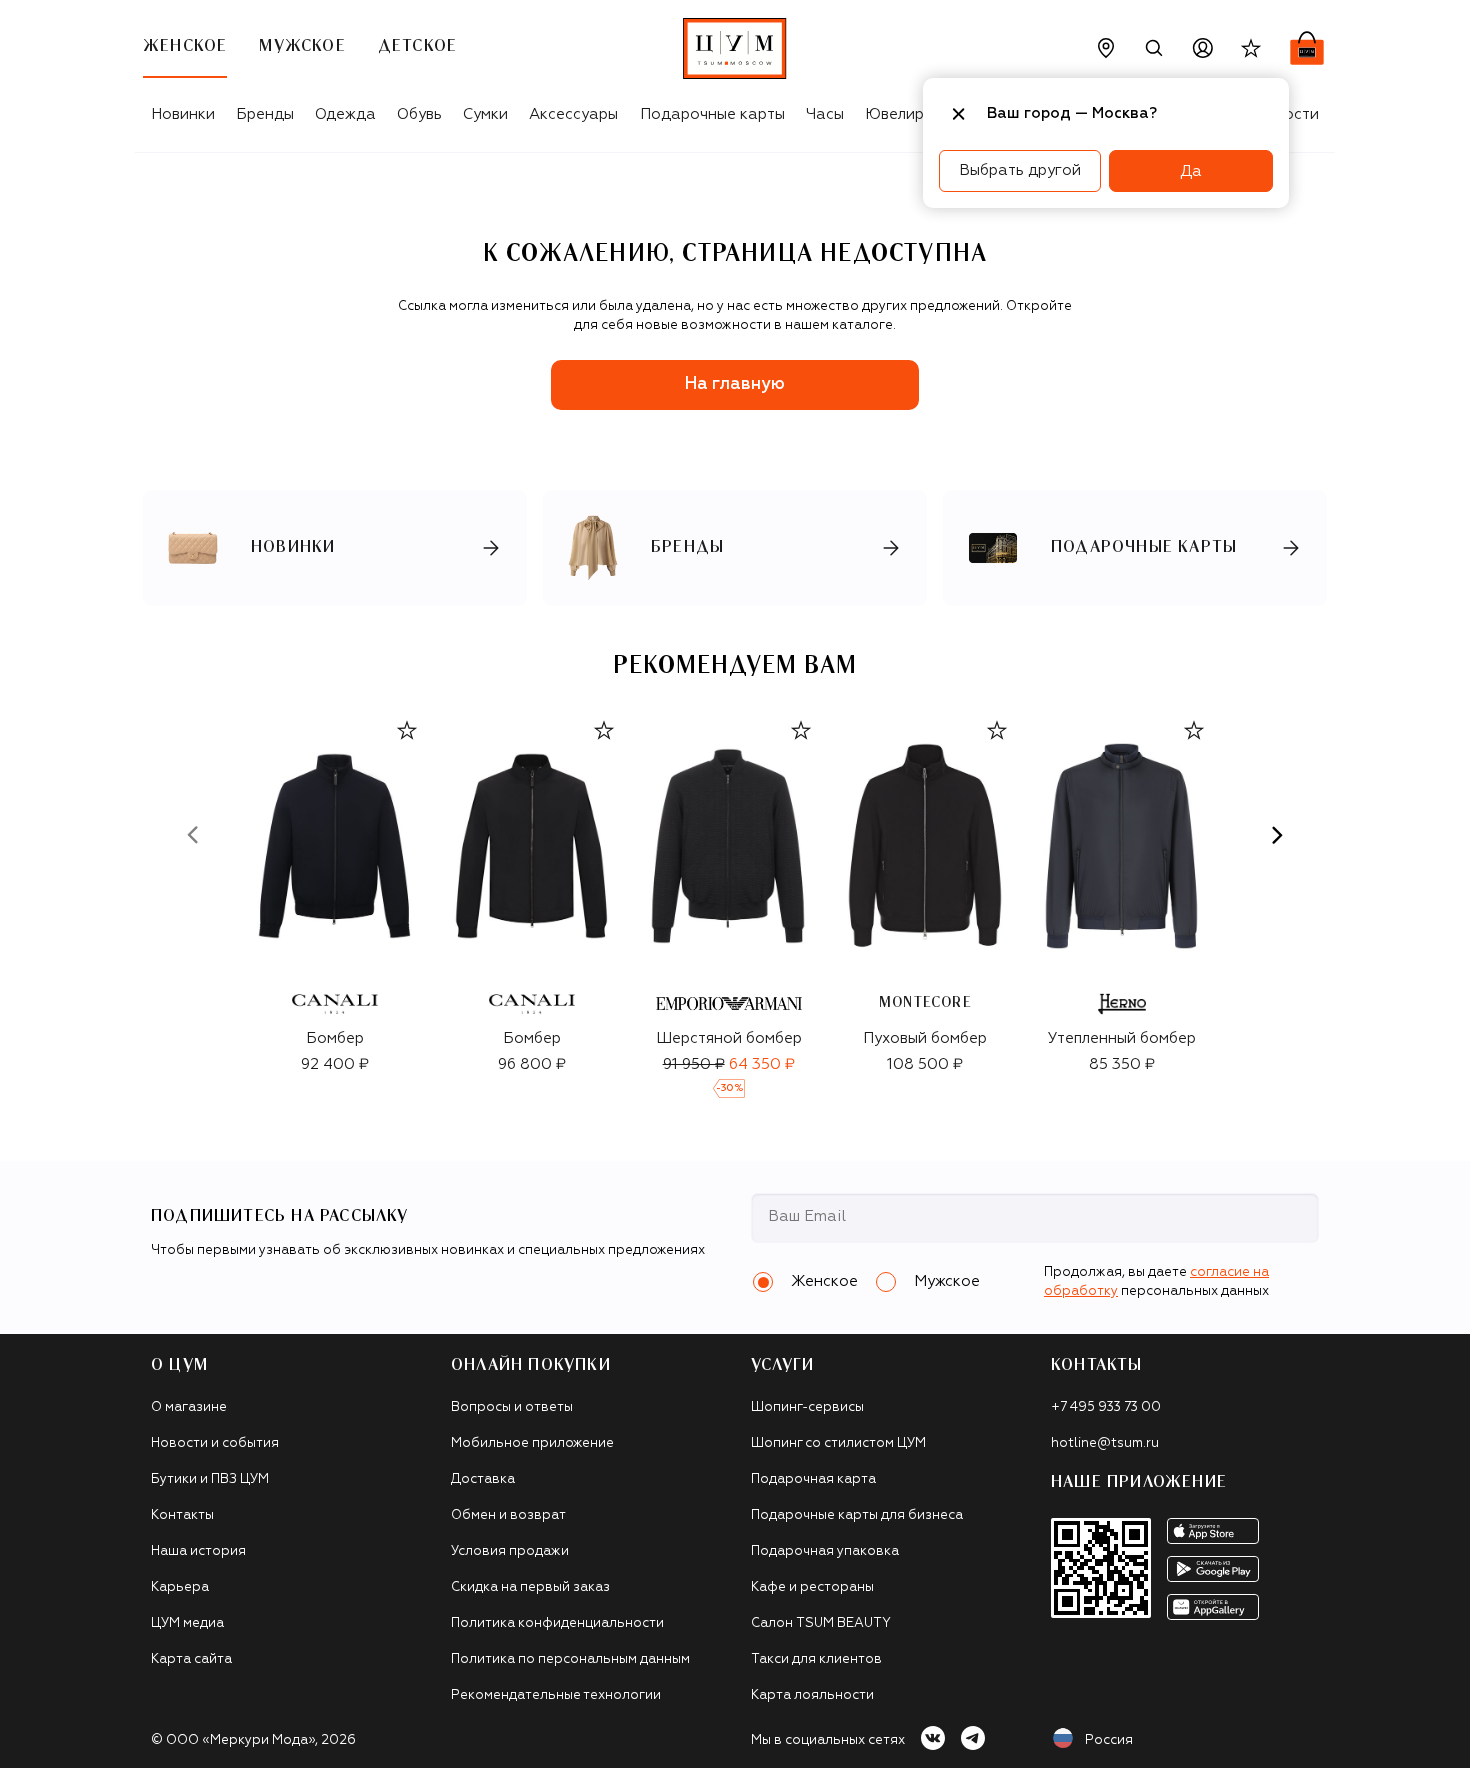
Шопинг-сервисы (807, 1407)
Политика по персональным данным (570, 1659)
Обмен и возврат (508, 1515)
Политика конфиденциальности (557, 1623)
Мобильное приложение (532, 1443)
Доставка (483, 1479)
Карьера (180, 1587)
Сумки (485, 114)
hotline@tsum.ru (1105, 1443)
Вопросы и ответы (512, 1407)
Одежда (345, 114)
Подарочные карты (712, 114)
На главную (735, 384)
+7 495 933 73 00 (1106, 1407)
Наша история (198, 1551)
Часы (825, 114)
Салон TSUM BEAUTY (821, 1623)
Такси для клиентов (816, 1659)
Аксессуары (573, 114)
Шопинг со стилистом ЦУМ (838, 1443)
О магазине (189, 1407)
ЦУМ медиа (187, 1623)
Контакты (182, 1515)
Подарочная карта (813, 1479)
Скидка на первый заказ (530, 1587)
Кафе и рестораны (812, 1587)
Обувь (419, 114)
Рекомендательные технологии (556, 1695)
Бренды (265, 114)
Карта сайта (191, 1659)
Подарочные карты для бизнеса (857, 1515)
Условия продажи (510, 1551)
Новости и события (215, 1443)
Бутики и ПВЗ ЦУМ (210, 1479)
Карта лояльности (812, 1695)
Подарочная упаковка (825, 1551)
